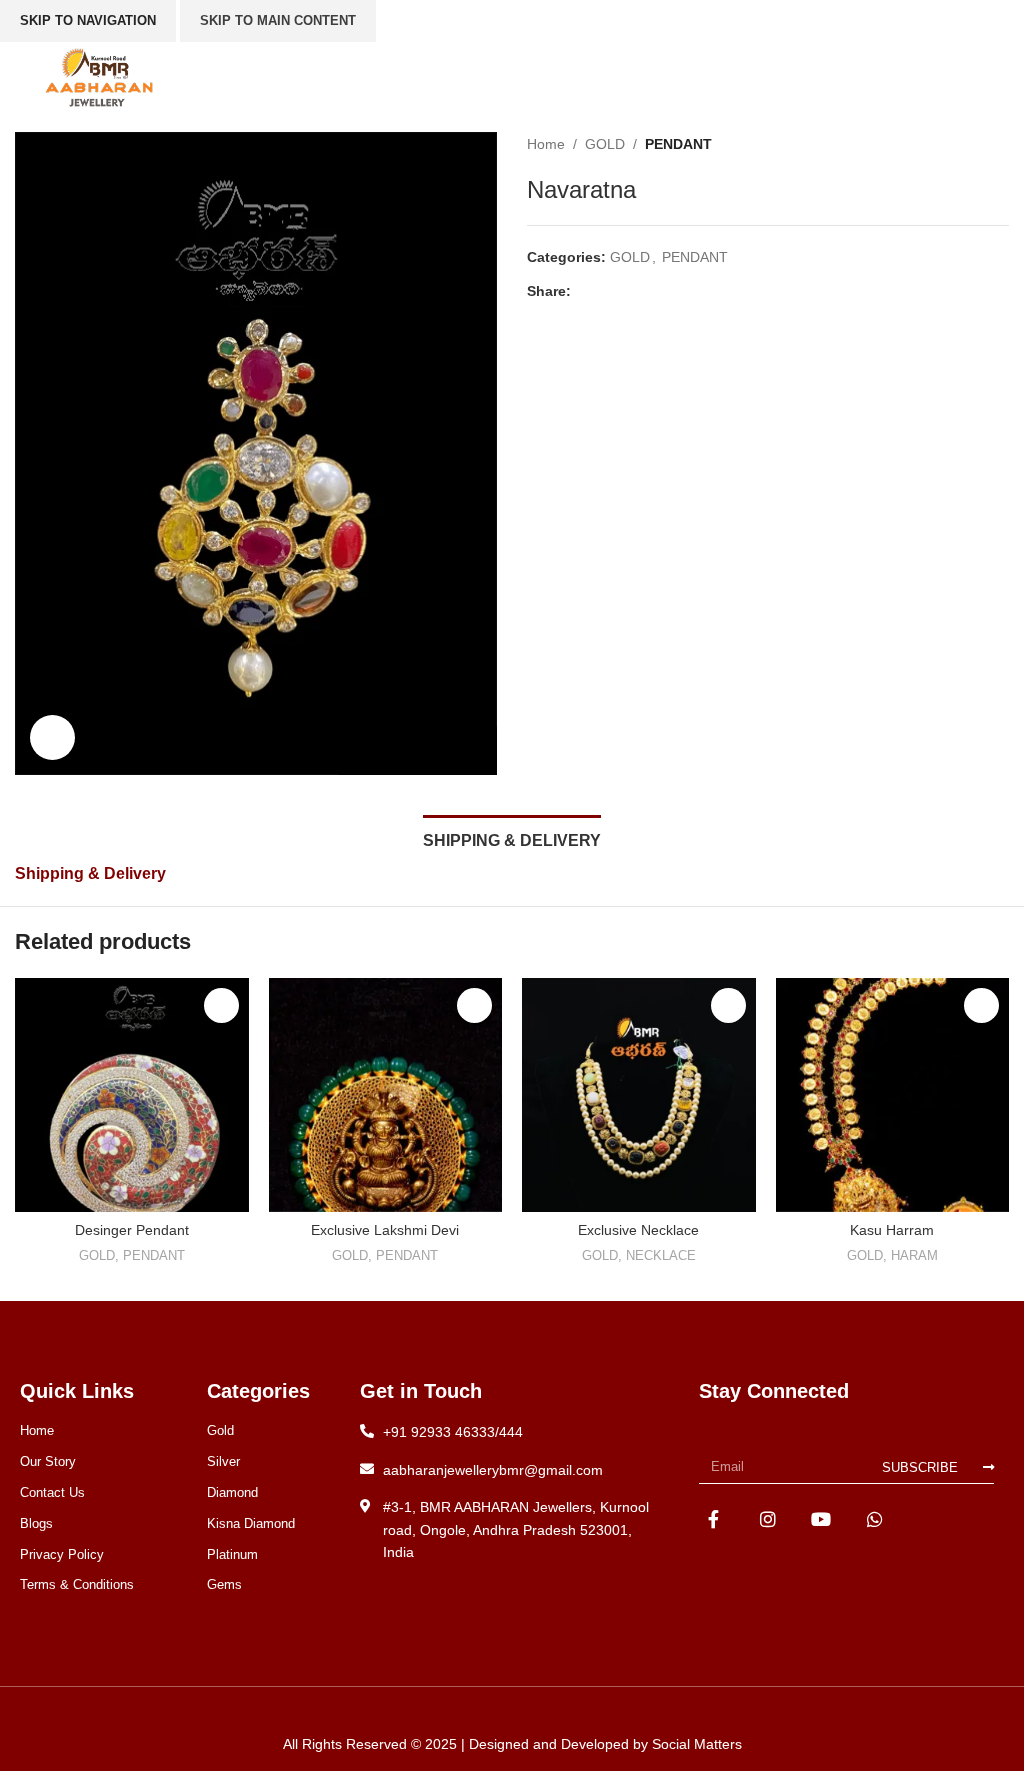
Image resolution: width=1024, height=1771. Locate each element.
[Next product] (997, 144)
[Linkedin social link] (651, 291)
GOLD (605, 144)
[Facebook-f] (713, 1518)
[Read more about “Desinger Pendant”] (221, 1005)
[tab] (512, 838)
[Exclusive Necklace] (639, 1095)
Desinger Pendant (132, 1230)
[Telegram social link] (674, 291)
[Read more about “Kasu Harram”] (981, 1005)
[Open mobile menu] (956, 77)
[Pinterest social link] (628, 291)
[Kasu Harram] (893, 1095)
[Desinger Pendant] (132, 1095)
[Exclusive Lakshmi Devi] (386, 1095)
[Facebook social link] (582, 291)
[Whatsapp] (875, 1518)
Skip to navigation (88, 20)
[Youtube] (821, 1518)
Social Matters (697, 1744)
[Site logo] (99, 76)
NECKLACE (661, 1255)
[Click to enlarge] (52, 737)
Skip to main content (278, 20)
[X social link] (605, 291)
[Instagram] (767, 1518)
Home (546, 144)
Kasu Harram (892, 1230)
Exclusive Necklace (638, 1230)
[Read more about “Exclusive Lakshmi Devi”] (474, 1005)
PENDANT (678, 144)
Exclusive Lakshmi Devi (385, 1230)
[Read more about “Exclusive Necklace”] (728, 1005)
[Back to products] (973, 144)
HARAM (914, 1255)
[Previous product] (949, 144)
